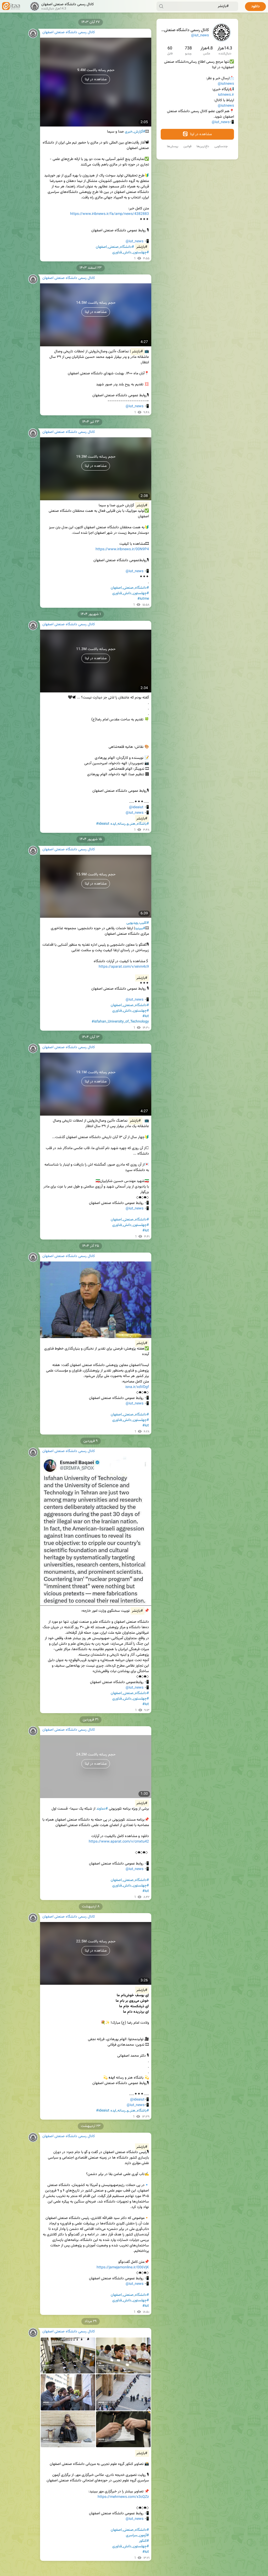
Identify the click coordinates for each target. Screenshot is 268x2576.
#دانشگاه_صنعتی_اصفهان (115, 247)
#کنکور (144, 2541)
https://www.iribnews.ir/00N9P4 (122, 549)
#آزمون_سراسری (137, 2535)
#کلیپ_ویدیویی (138, 923)
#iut (146, 1016)
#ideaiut (103, 824)
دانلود (255, 7)
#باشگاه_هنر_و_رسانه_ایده (130, 824)
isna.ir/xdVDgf (137, 1387)
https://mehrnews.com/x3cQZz (123, 2497)
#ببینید (140, 928)
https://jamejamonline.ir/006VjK (123, 2268)
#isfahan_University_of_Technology (120, 1022)
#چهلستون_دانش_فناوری (131, 253)
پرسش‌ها (173, 146)
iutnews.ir (226, 95)
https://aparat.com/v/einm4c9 (124, 967)
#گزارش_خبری (135, 132)
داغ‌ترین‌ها (203, 146)
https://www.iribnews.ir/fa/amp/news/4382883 (110, 214)
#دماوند (102, 1809)
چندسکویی (221, 146)
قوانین (187, 146)
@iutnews (226, 84)
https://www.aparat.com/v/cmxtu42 (119, 1842)
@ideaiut (136, 807)
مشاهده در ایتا (200, 134)
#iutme (143, 599)
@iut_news (200, 36)
